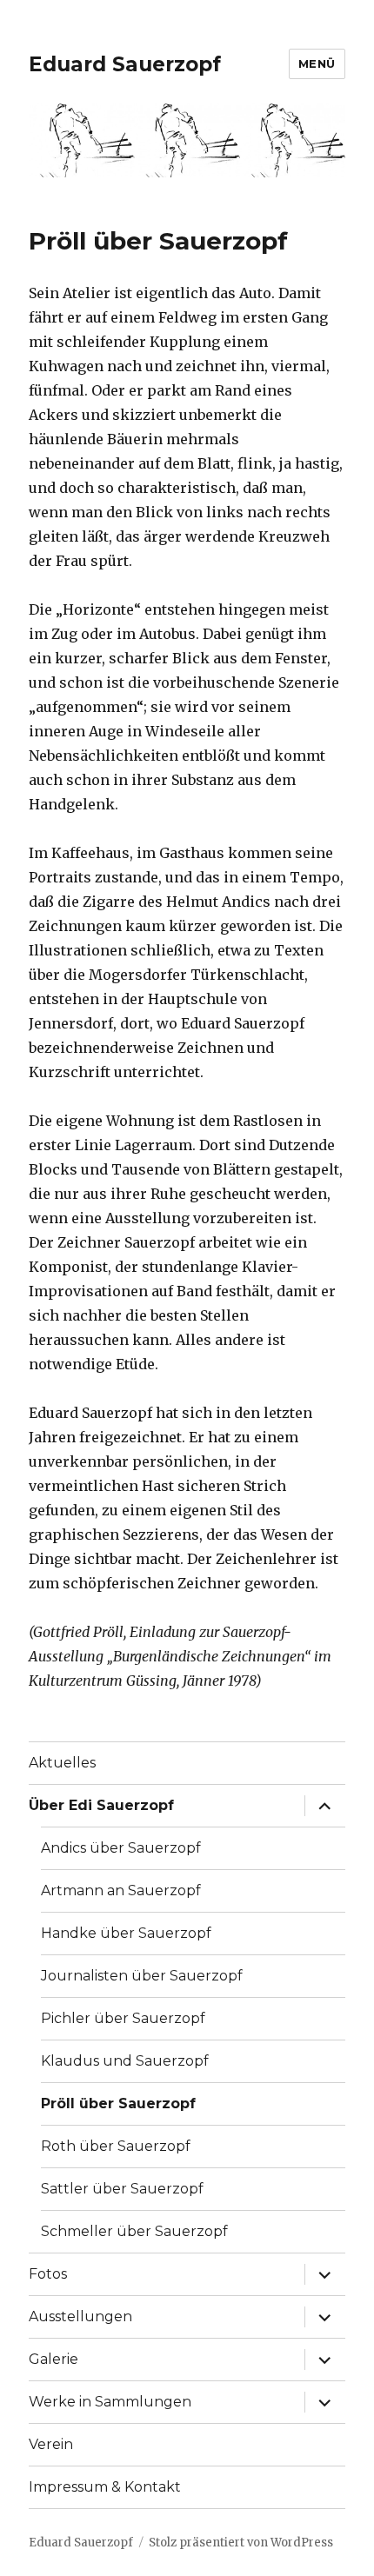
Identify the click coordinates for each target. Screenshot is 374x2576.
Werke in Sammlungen (110, 2402)
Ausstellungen (80, 2316)
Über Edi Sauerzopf (101, 1805)
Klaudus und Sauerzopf (125, 2061)
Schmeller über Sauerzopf (134, 2231)
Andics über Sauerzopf (121, 1848)
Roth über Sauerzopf (116, 2146)
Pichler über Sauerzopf (123, 2018)
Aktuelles (62, 1763)
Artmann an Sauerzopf (121, 1890)
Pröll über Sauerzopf (118, 2103)
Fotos (48, 2274)
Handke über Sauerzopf (126, 1933)
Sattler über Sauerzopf (122, 2189)
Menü (317, 63)
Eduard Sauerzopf (125, 64)
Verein (51, 2444)
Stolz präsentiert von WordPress (241, 2543)
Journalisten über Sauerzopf (142, 1976)
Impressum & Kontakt (105, 2487)
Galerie (53, 2359)
